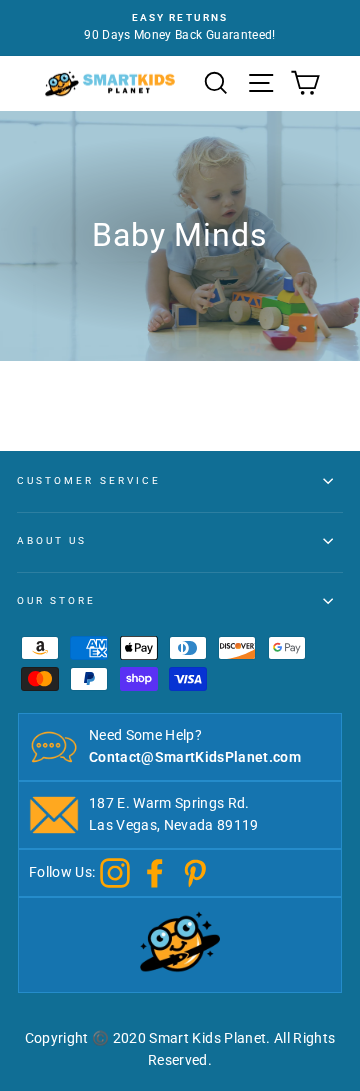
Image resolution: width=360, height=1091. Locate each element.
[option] (180, 28)
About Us (52, 540)
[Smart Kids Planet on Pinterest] (195, 872)
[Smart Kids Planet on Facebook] (155, 872)
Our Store (57, 600)
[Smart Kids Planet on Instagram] (115, 872)
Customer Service (89, 480)
